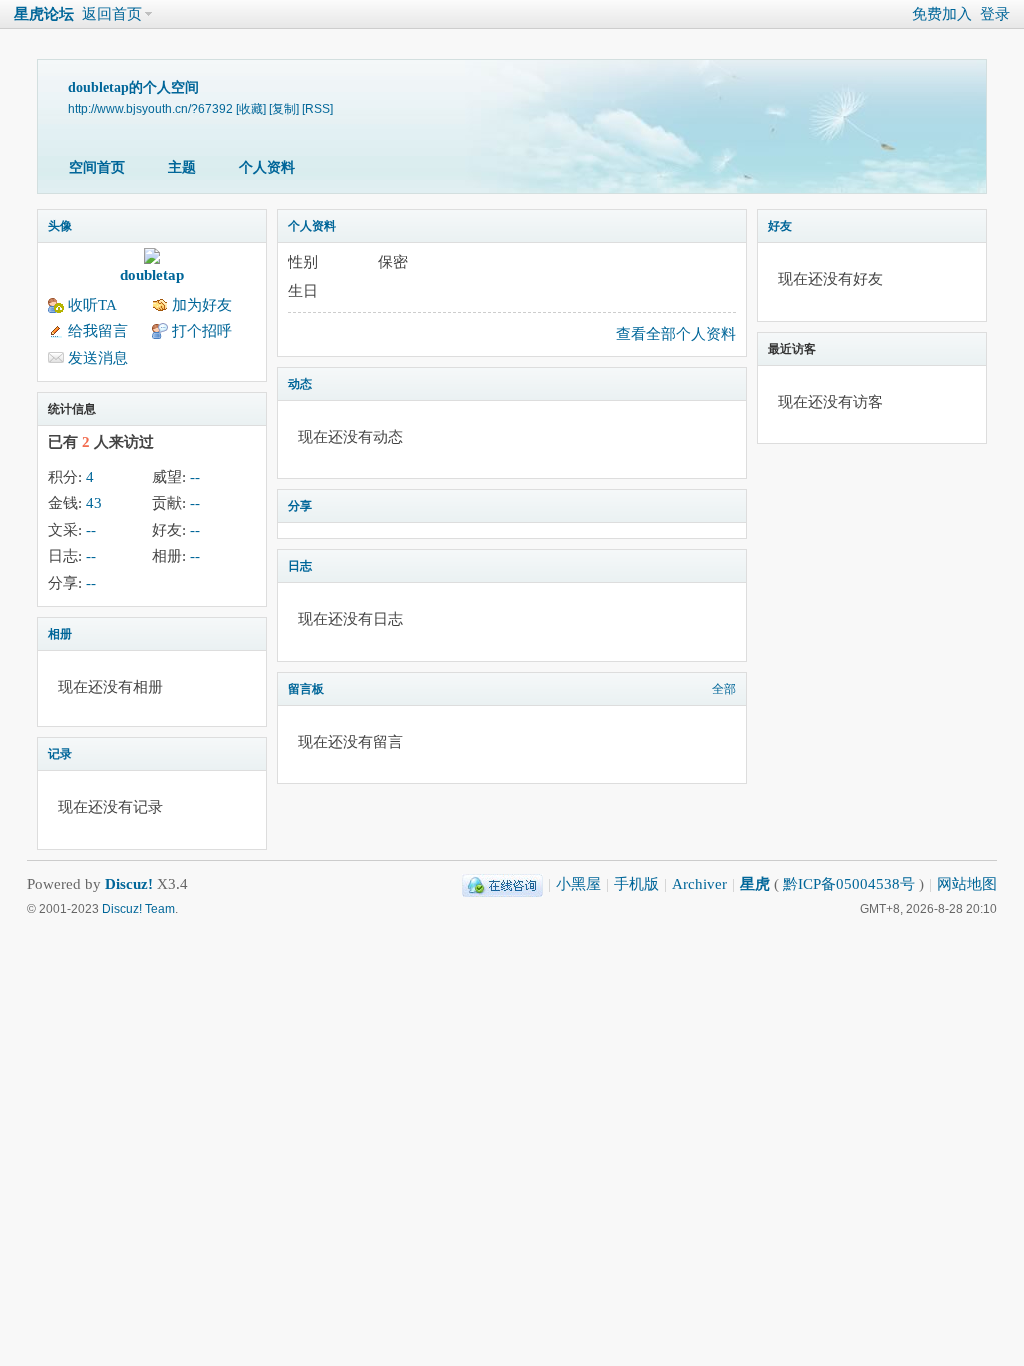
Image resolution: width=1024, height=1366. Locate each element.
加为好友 (202, 305)
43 (94, 503)
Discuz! (129, 884)
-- (195, 477)
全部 (724, 689)
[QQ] (502, 884)
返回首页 (112, 14)
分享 (300, 506)
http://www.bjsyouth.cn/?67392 (150, 108)
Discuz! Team (138, 909)
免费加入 (942, 14)
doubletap (152, 275)
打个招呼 (202, 331)
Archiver (699, 884)
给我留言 (98, 331)
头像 (60, 226)
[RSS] (317, 108)
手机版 (636, 884)
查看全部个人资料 (676, 334)
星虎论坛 (44, 14)
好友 (780, 226)
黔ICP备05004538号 (849, 884)
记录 (60, 754)
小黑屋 (578, 884)
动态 (300, 384)
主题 (182, 167)
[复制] (284, 108)
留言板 (306, 689)
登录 (995, 14)
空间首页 (97, 167)
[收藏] (251, 108)
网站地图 (967, 884)
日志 (300, 566)
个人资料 (267, 167)
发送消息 (98, 358)
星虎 (755, 884)
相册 (60, 634)
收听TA (92, 305)
